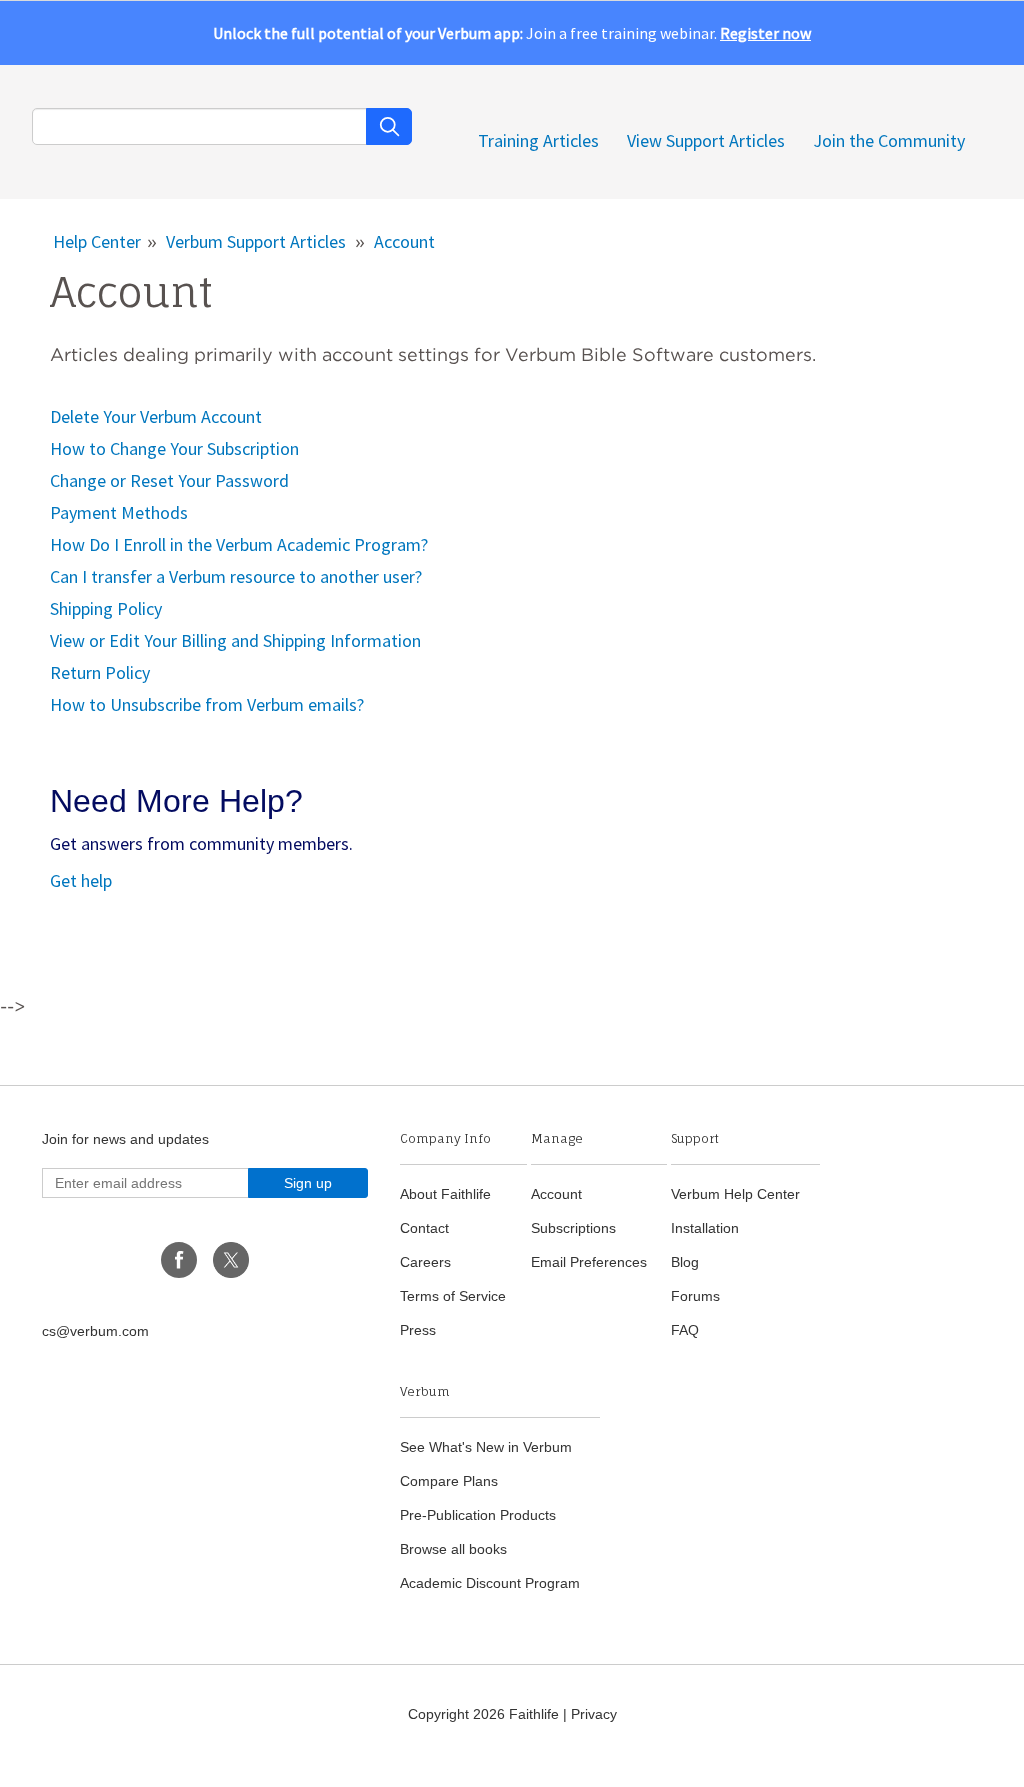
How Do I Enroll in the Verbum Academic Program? (239, 544)
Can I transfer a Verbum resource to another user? (236, 576)
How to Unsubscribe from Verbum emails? (207, 704)
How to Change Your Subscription (174, 448)
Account (404, 241)
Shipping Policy (106, 608)
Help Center (97, 241)
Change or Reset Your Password (169, 480)
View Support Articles (706, 140)
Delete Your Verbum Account (156, 416)
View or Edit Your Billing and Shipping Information (235, 640)
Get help (81, 880)
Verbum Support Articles (256, 241)
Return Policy (100, 672)
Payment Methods (119, 512)
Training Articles (538, 140)
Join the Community (889, 140)
